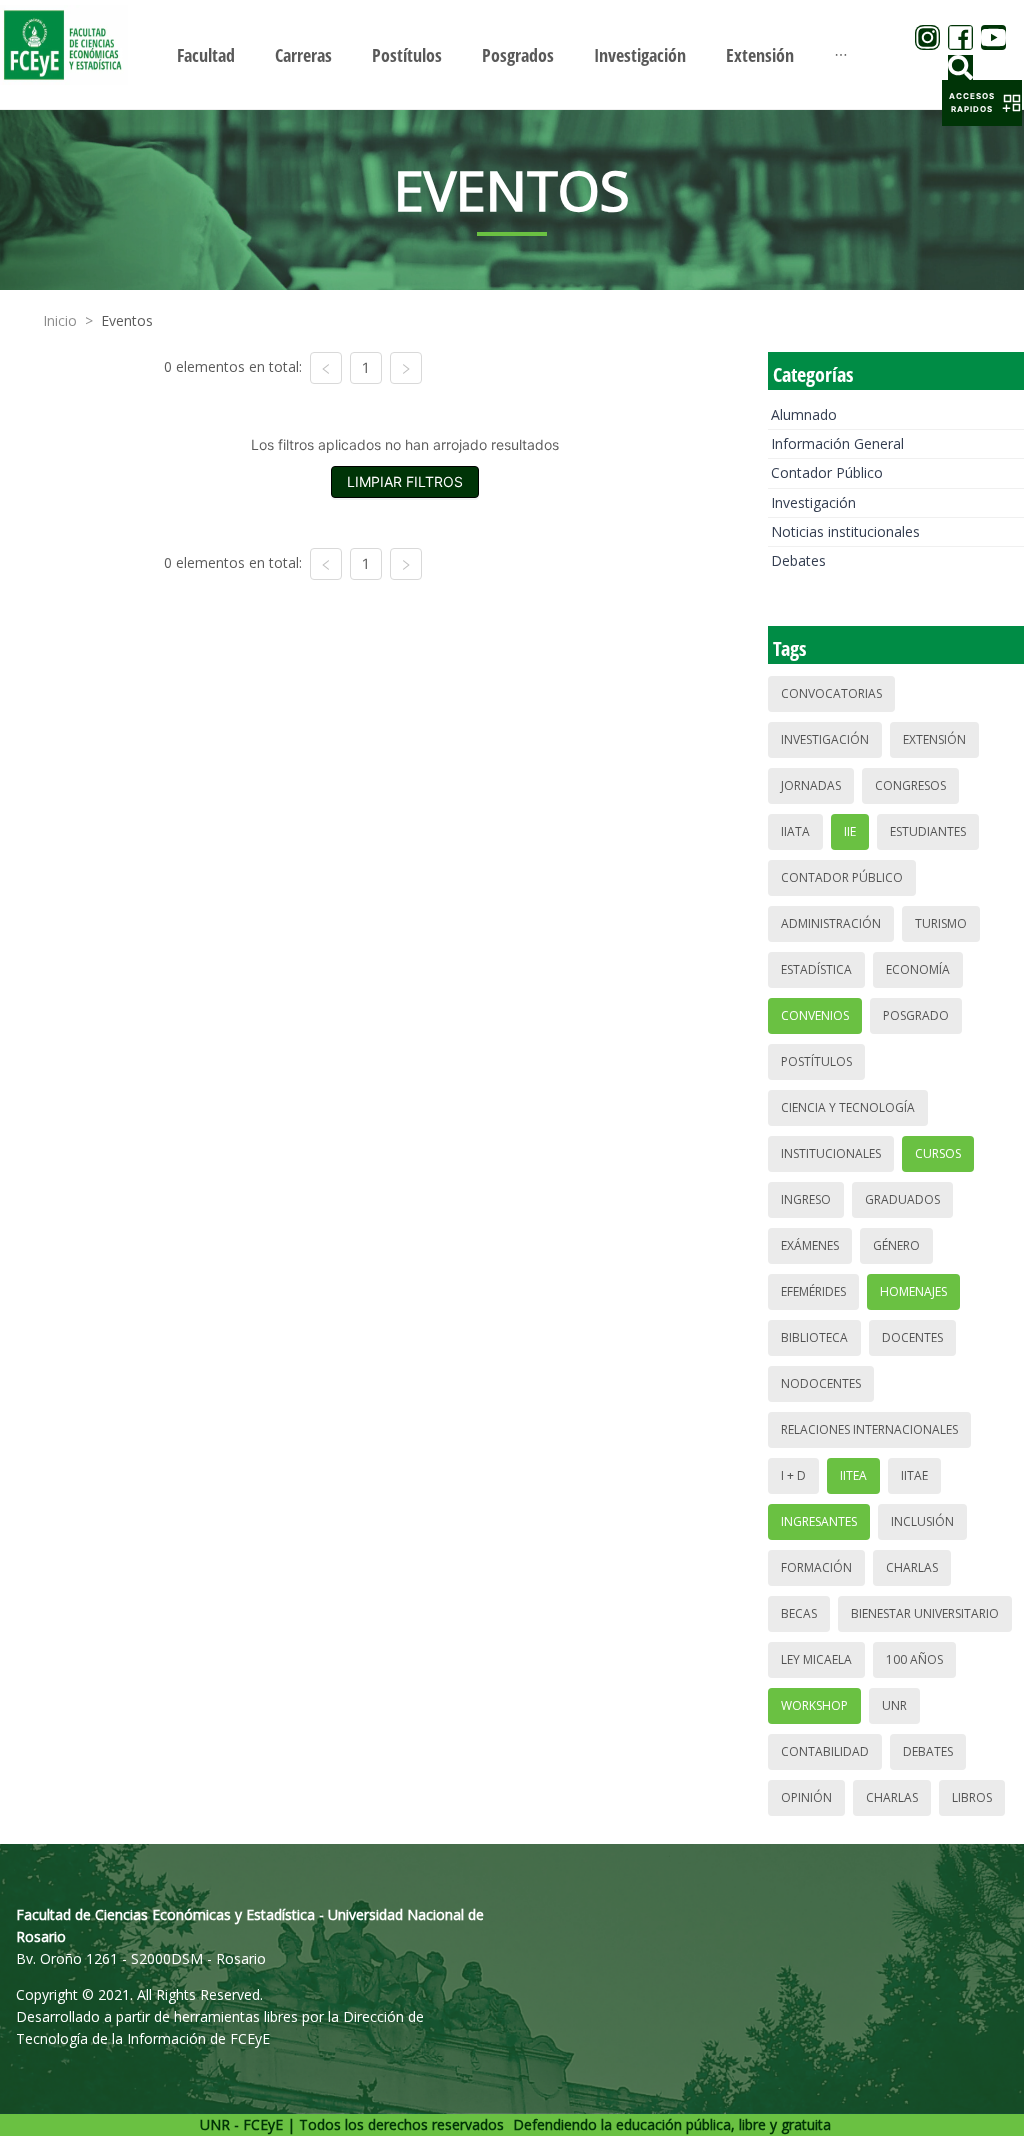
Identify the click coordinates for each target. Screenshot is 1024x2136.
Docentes (912, 1337)
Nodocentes (821, 1383)
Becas (799, 1613)
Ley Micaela (816, 1659)
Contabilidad (825, 1751)
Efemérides (813, 1291)
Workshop (814, 1705)
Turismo (941, 923)
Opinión (806, 1797)
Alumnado (804, 414)
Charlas (912, 1567)
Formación (816, 1567)
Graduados (902, 1199)
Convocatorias (831, 693)
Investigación (813, 502)
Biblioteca (814, 1337)
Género (896, 1245)
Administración (831, 923)
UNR (894, 1705)
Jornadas (811, 785)
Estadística (816, 969)
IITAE (914, 1475)
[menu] (512, 54)
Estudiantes (928, 831)
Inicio (60, 320)
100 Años (914, 1659)
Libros (972, 1797)
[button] (982, 103)
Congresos (910, 785)
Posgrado (916, 1015)
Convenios (815, 1015)
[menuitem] (206, 55)
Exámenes (810, 1245)
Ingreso (806, 1199)
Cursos (938, 1153)
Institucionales (831, 1153)
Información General (837, 443)
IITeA (853, 1475)
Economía (918, 969)
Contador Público (827, 472)
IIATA (795, 831)
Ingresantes (819, 1521)
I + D (793, 1475)
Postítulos (816, 1061)
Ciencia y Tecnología (848, 1107)
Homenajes (913, 1291)
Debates (798, 560)
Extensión (934, 739)
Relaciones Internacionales (869, 1429)
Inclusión (922, 1521)
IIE (850, 831)
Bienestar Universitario (925, 1613)
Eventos (127, 320)
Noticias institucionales (845, 531)
